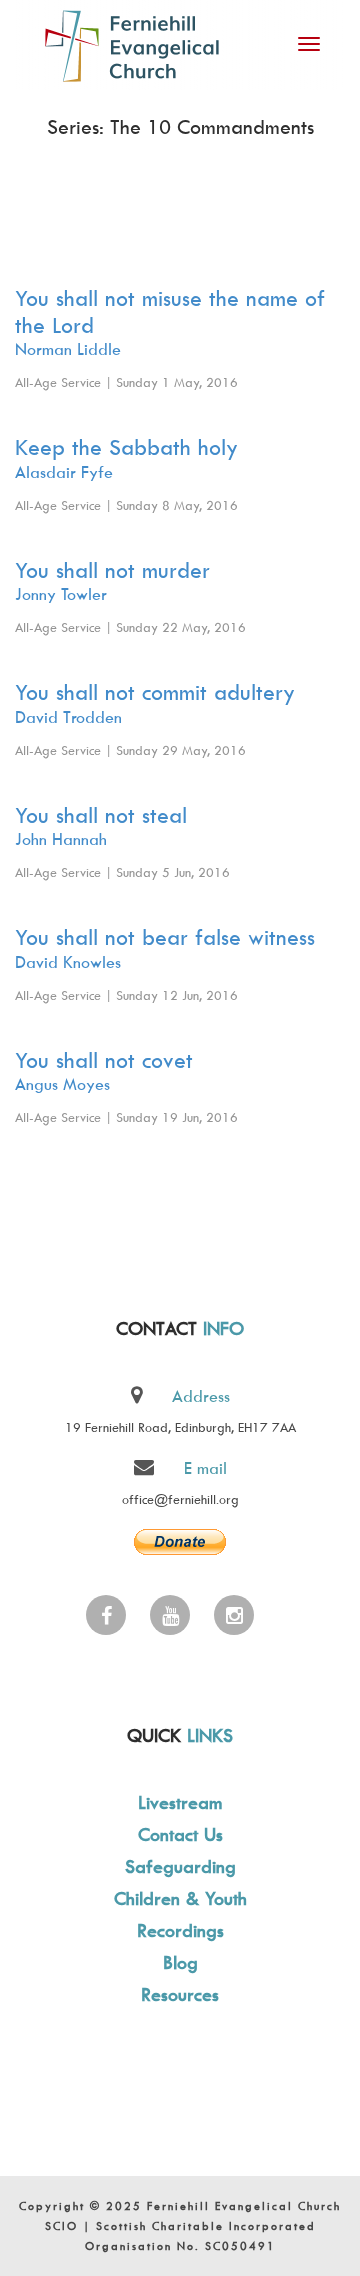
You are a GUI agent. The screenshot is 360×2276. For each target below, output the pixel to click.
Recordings (180, 1930)
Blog (180, 1962)
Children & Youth (180, 1898)
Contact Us (180, 1834)
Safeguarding (180, 1866)
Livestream (180, 1802)
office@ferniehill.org (180, 1499)
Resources (180, 1994)
